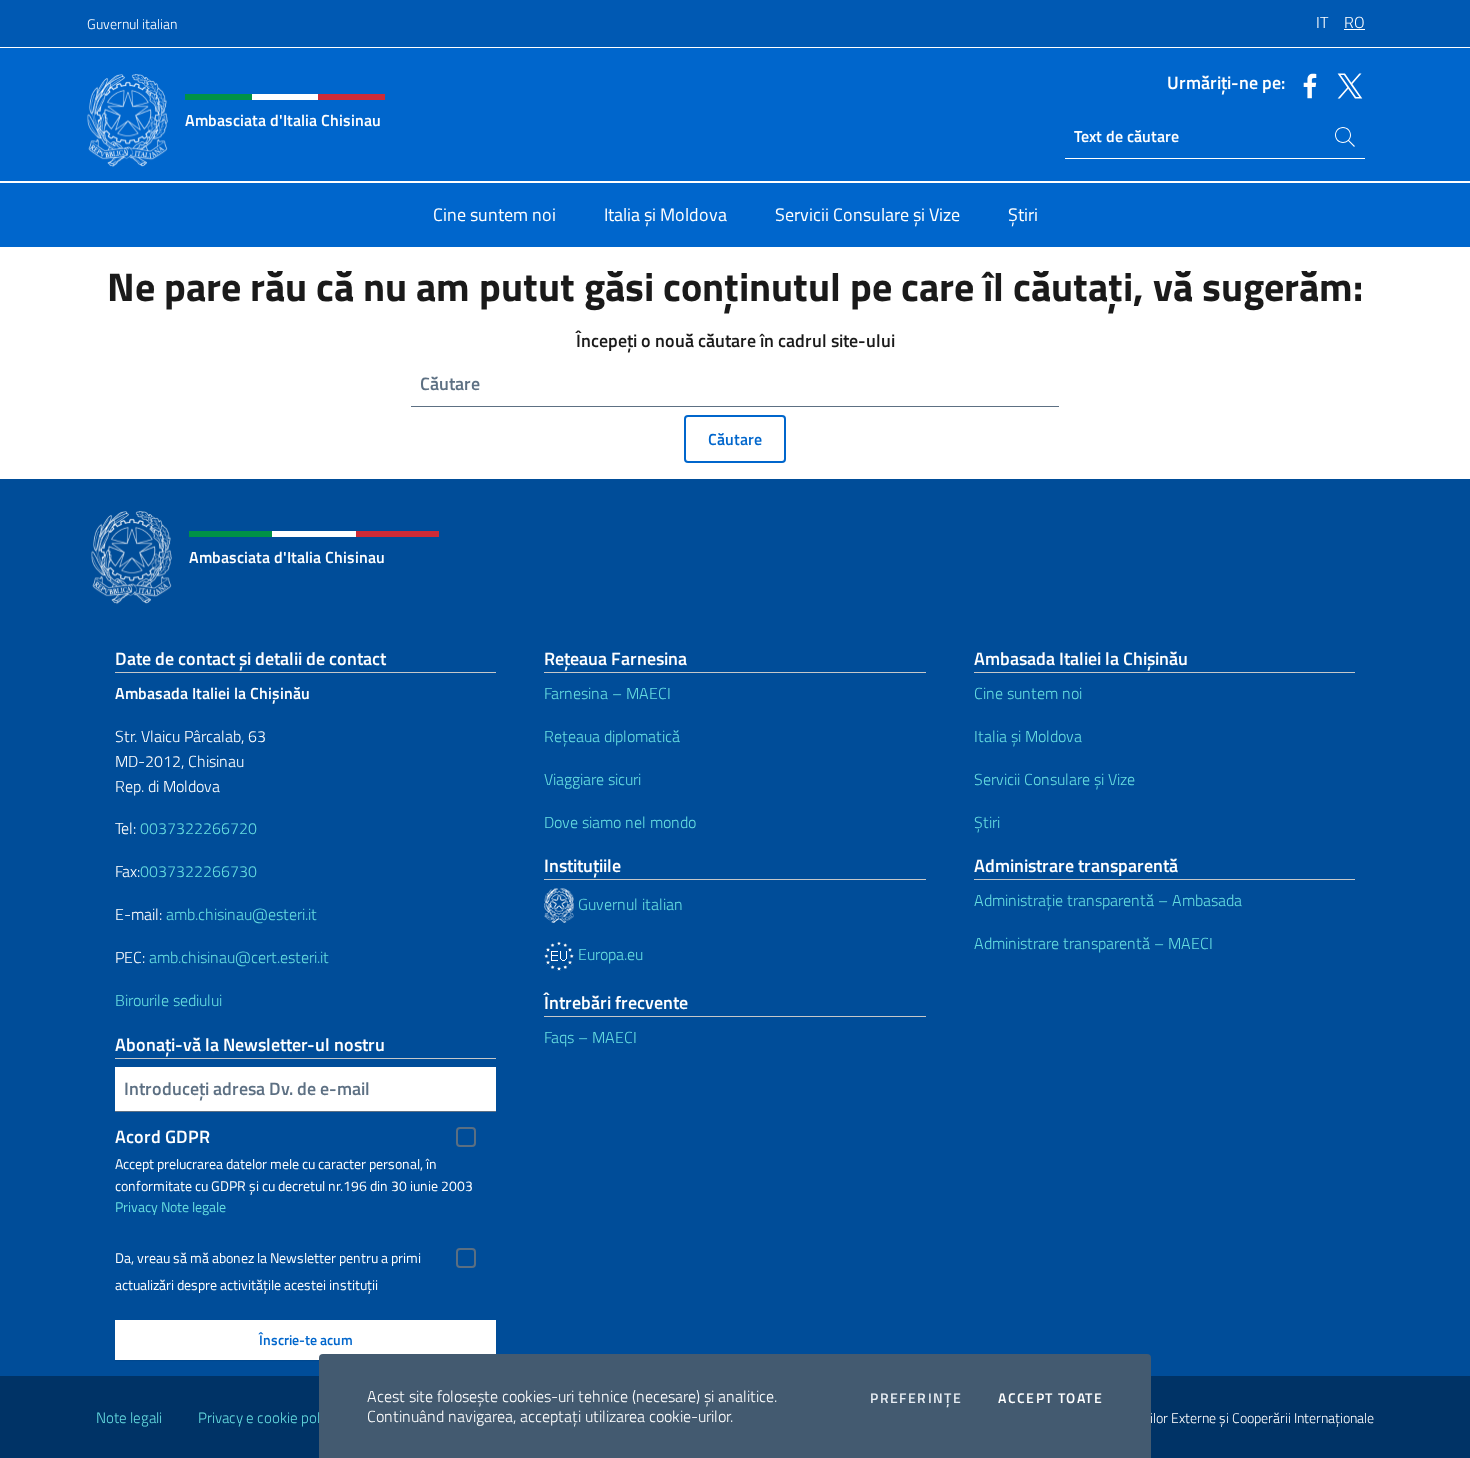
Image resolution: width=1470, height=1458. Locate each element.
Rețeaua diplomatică (612, 736)
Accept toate (1050, 1398)
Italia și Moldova (1028, 736)
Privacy (136, 1206)
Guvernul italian (132, 23)
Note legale (193, 1206)
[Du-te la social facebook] (1305, 84)
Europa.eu (608, 954)
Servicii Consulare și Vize (1054, 779)
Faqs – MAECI (590, 1037)
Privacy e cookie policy (267, 1417)
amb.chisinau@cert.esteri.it (239, 957)
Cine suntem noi (1028, 693)
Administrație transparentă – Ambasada (1108, 900)
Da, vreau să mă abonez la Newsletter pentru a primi (268, 1258)
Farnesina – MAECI (607, 693)
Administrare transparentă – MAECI (1093, 943)
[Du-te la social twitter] (1345, 84)
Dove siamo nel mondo (620, 822)
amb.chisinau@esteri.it (241, 914)
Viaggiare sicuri (592, 779)
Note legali (129, 1417)
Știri (987, 822)
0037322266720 (198, 828)
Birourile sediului (168, 1000)
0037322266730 (198, 871)
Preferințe (916, 1398)
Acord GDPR (162, 1136)
